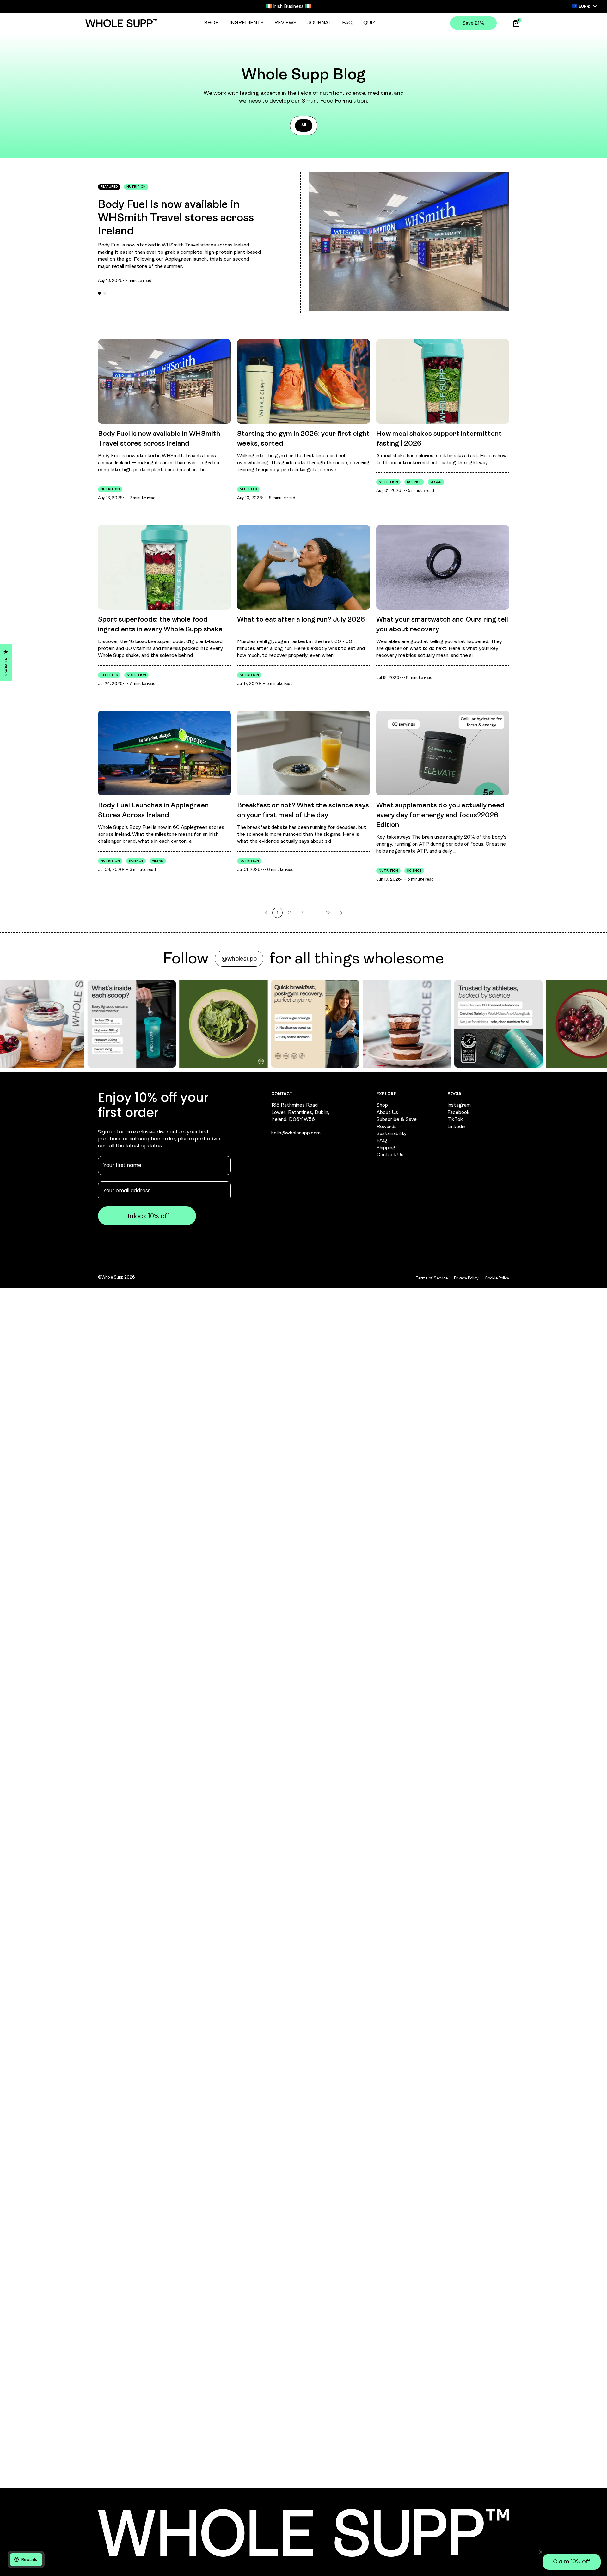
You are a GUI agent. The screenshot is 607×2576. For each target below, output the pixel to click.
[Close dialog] (437, 1197)
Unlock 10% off (236, 1347)
